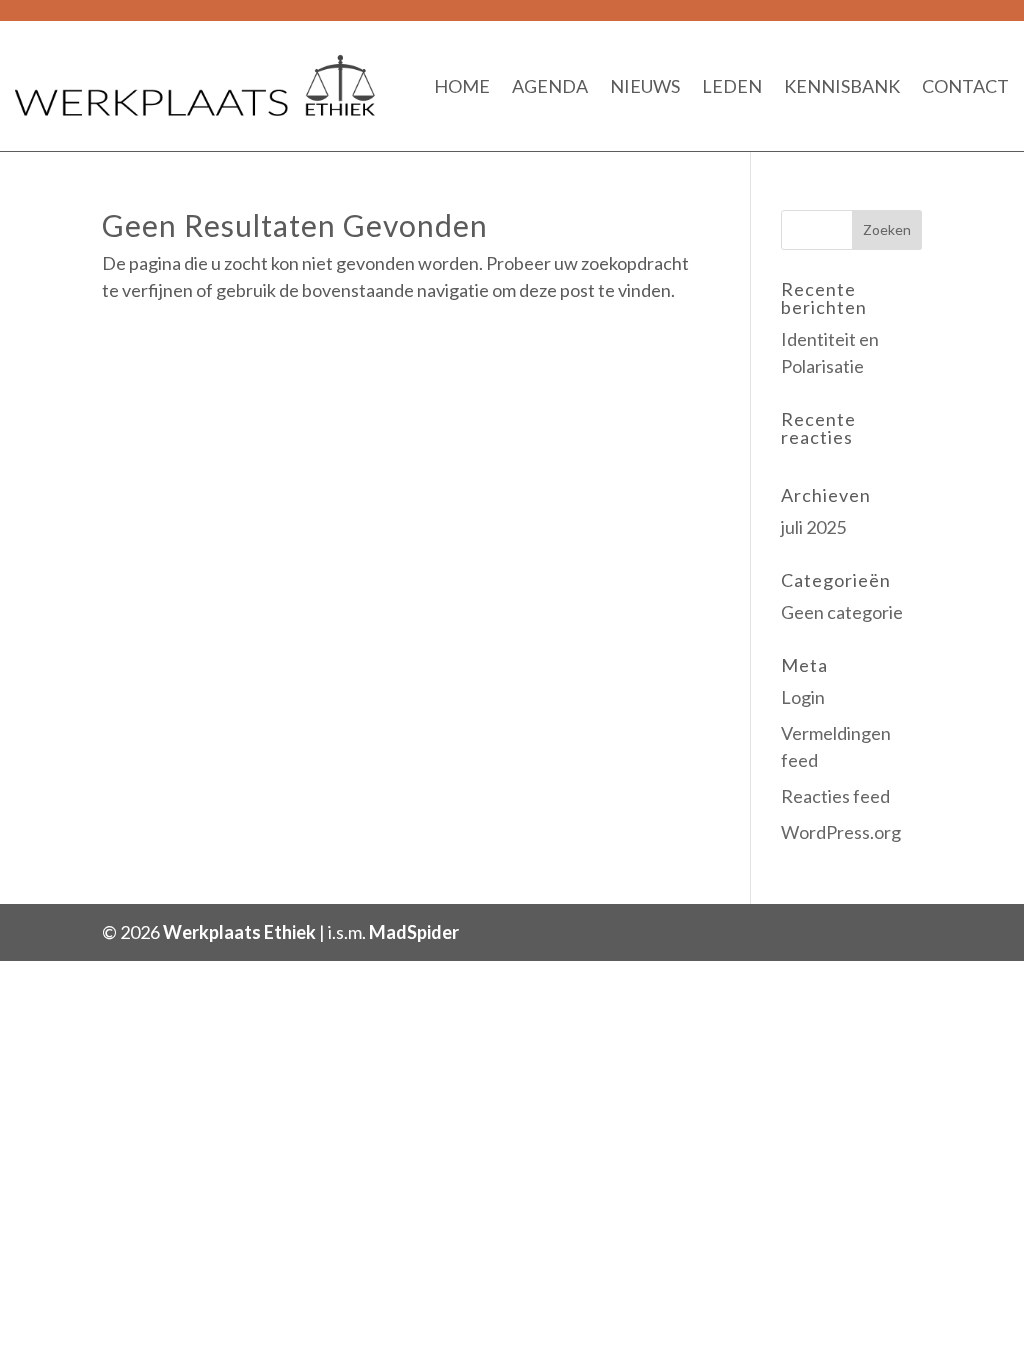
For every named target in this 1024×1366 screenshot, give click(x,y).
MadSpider (414, 932)
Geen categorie (842, 612)
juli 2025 (813, 527)
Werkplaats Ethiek (239, 932)
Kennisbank (842, 86)
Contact (965, 86)
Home (462, 86)
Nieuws (645, 86)
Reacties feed (835, 796)
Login (803, 697)
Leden (732, 86)
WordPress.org (841, 832)
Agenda (550, 86)
